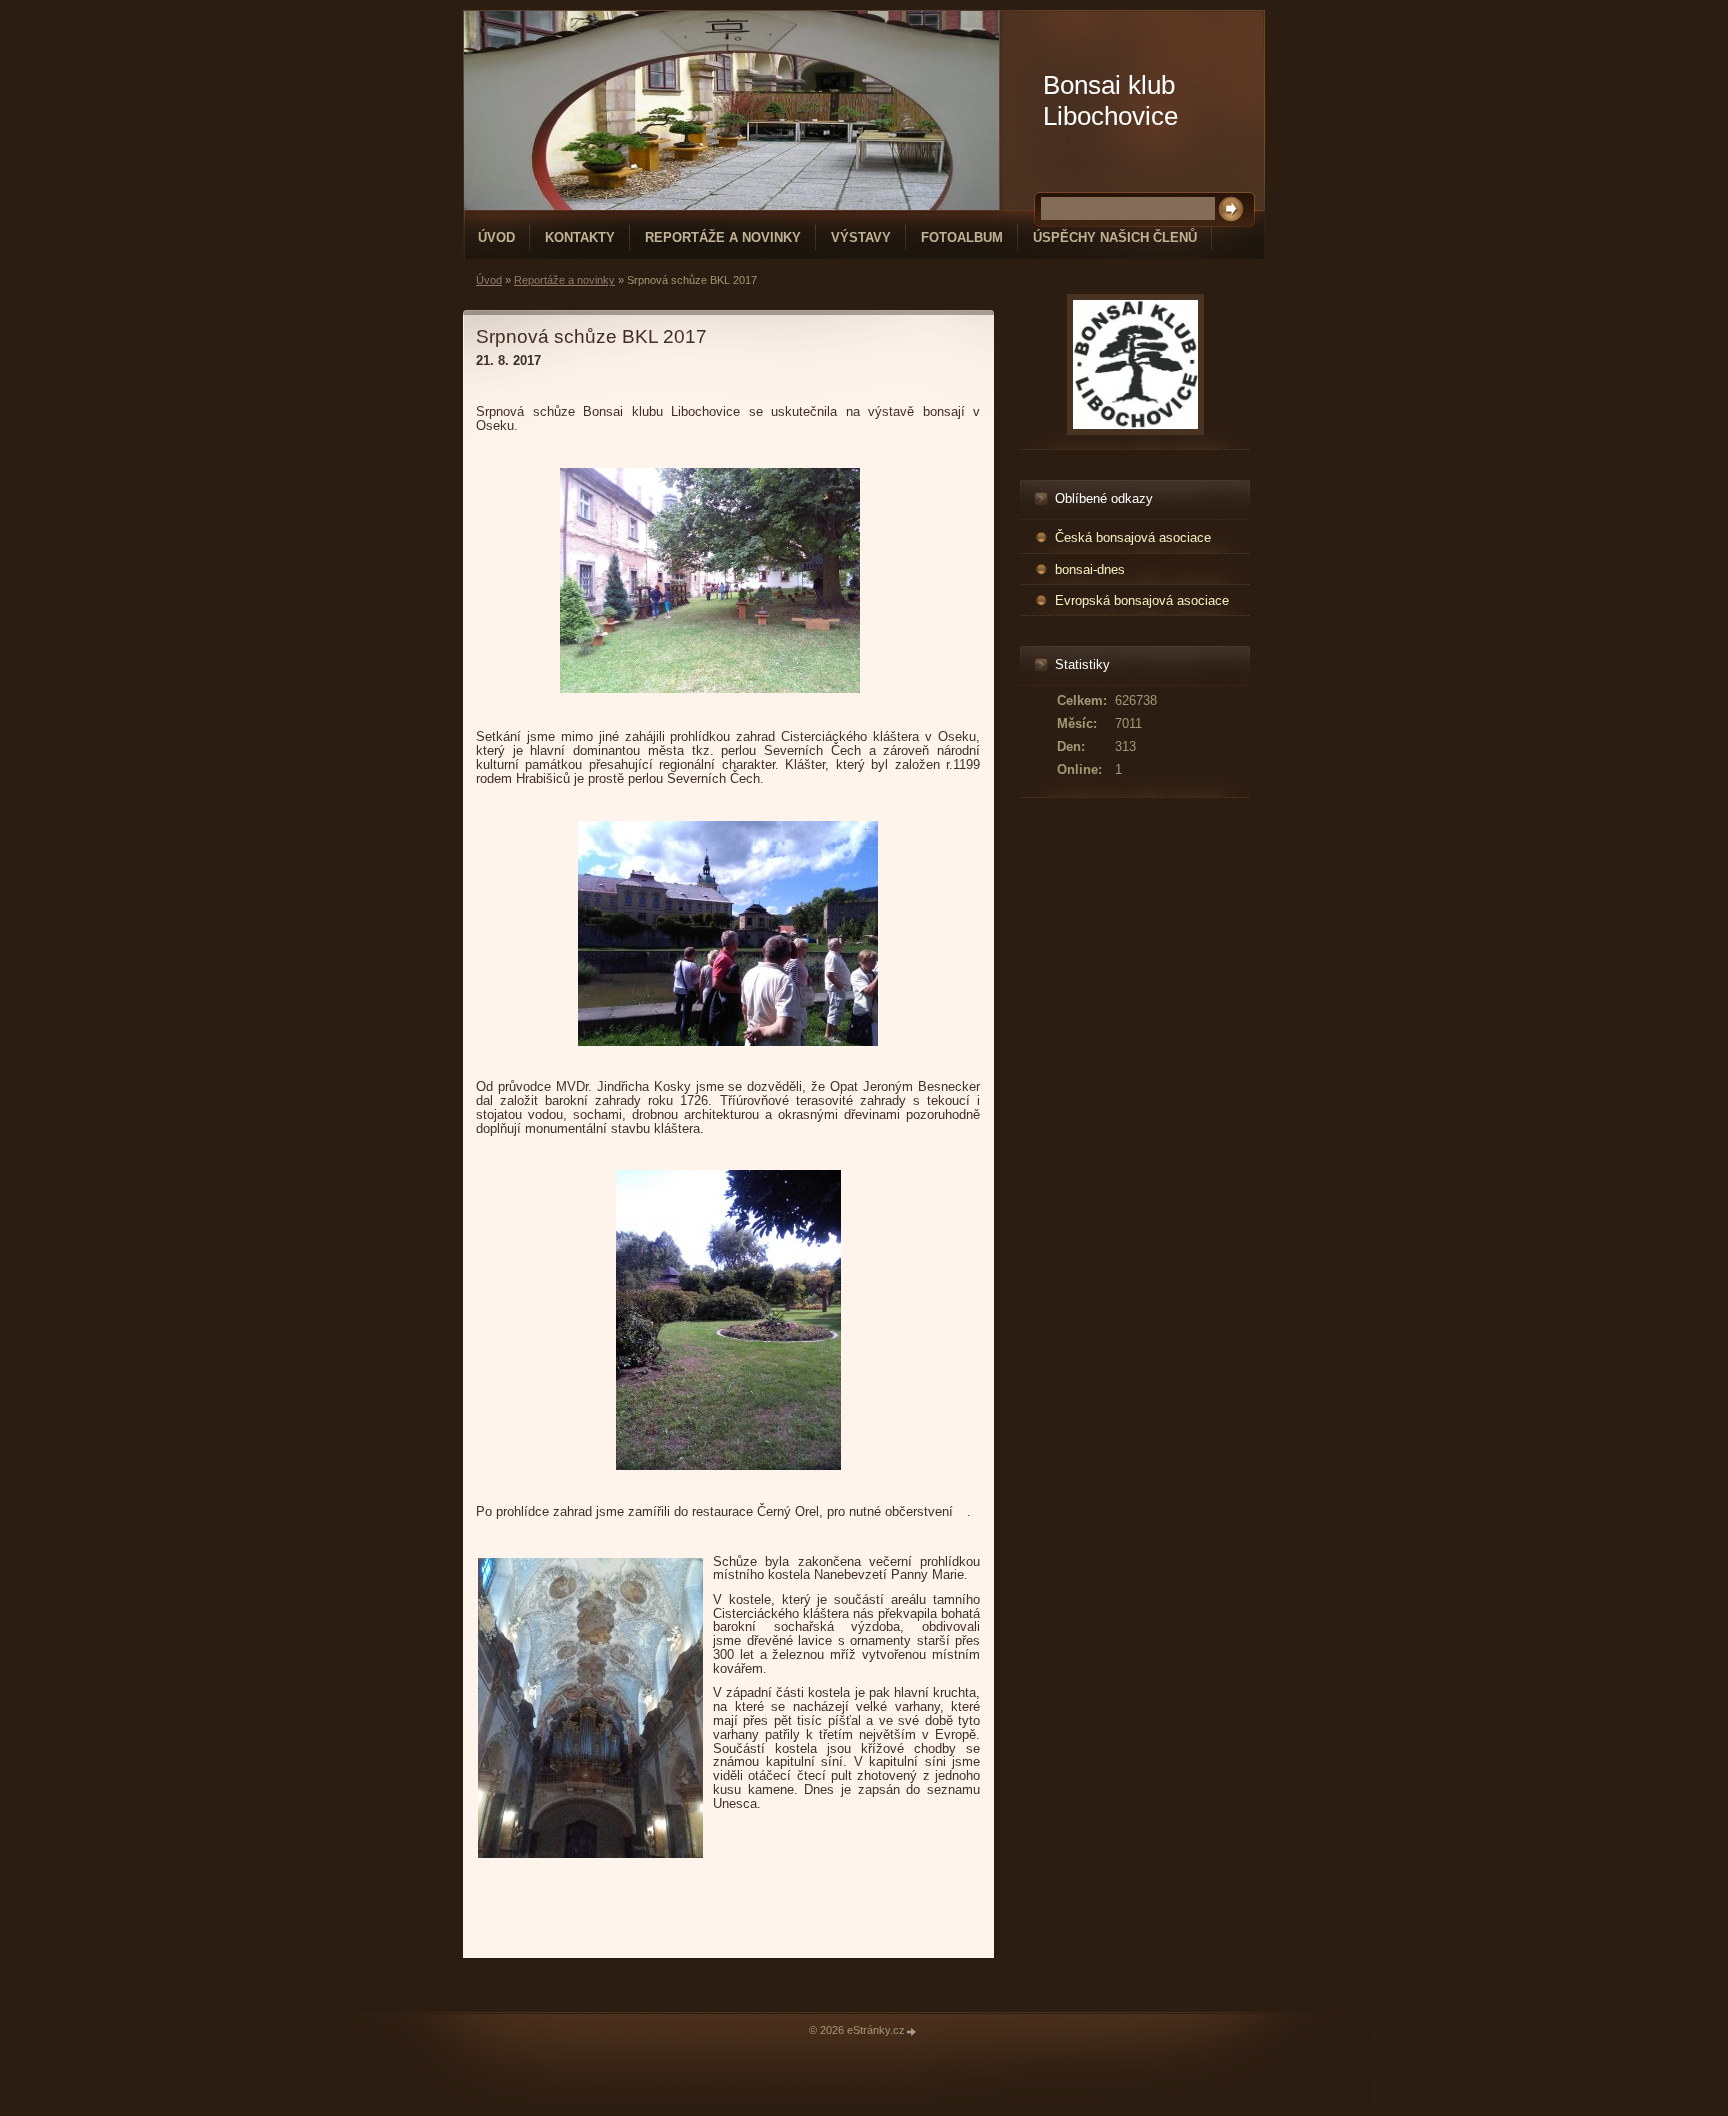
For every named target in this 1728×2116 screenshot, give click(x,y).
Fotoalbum (962, 237)
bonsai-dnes (1090, 569)
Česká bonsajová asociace (1133, 537)
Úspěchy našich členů (1115, 237)
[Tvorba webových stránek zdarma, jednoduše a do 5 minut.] (912, 2031)
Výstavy (861, 237)
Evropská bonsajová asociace (1142, 600)
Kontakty (580, 237)
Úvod (496, 237)
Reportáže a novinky (723, 237)
